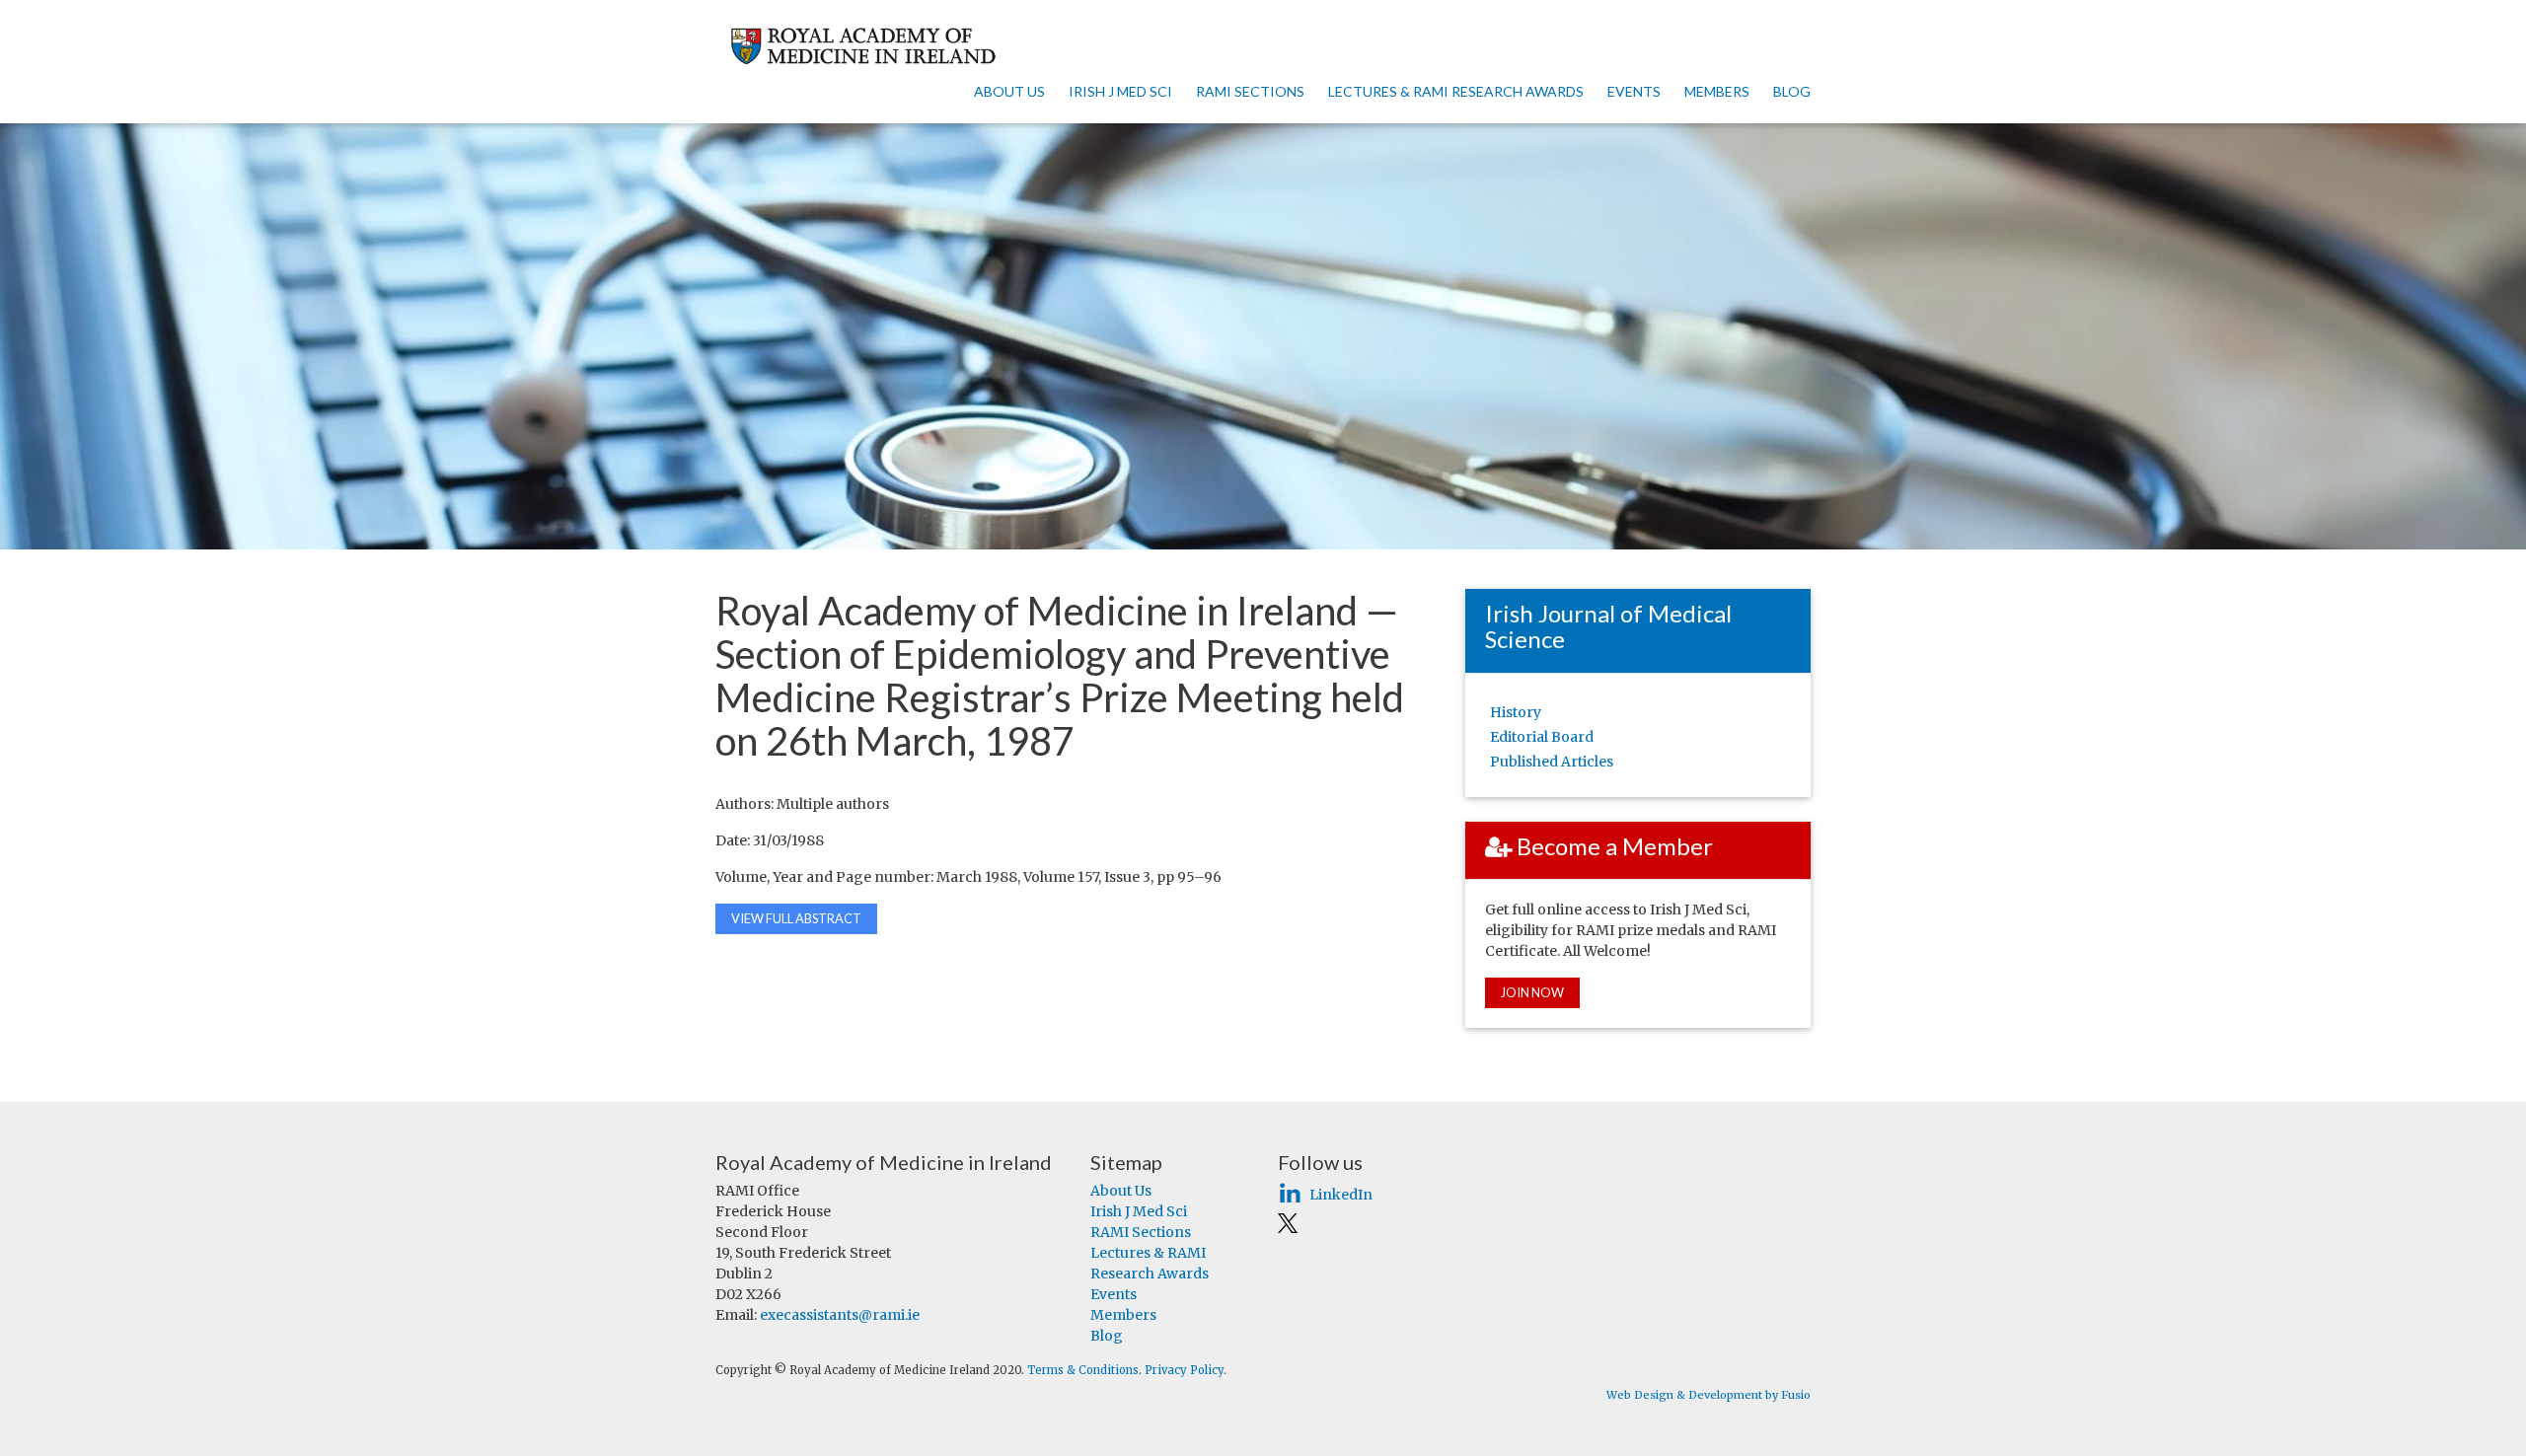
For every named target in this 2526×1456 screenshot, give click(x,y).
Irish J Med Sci (1120, 91)
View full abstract (796, 918)
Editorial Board (1542, 737)
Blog (1792, 91)
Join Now (1532, 992)
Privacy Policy (1184, 1370)
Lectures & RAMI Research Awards (1456, 91)
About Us (1009, 91)
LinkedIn (1341, 1195)
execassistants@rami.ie (840, 1315)
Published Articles (1552, 762)
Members (1717, 91)
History (1516, 712)
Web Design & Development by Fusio (1709, 1395)
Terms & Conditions (1083, 1370)
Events (1634, 91)
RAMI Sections (1250, 91)
